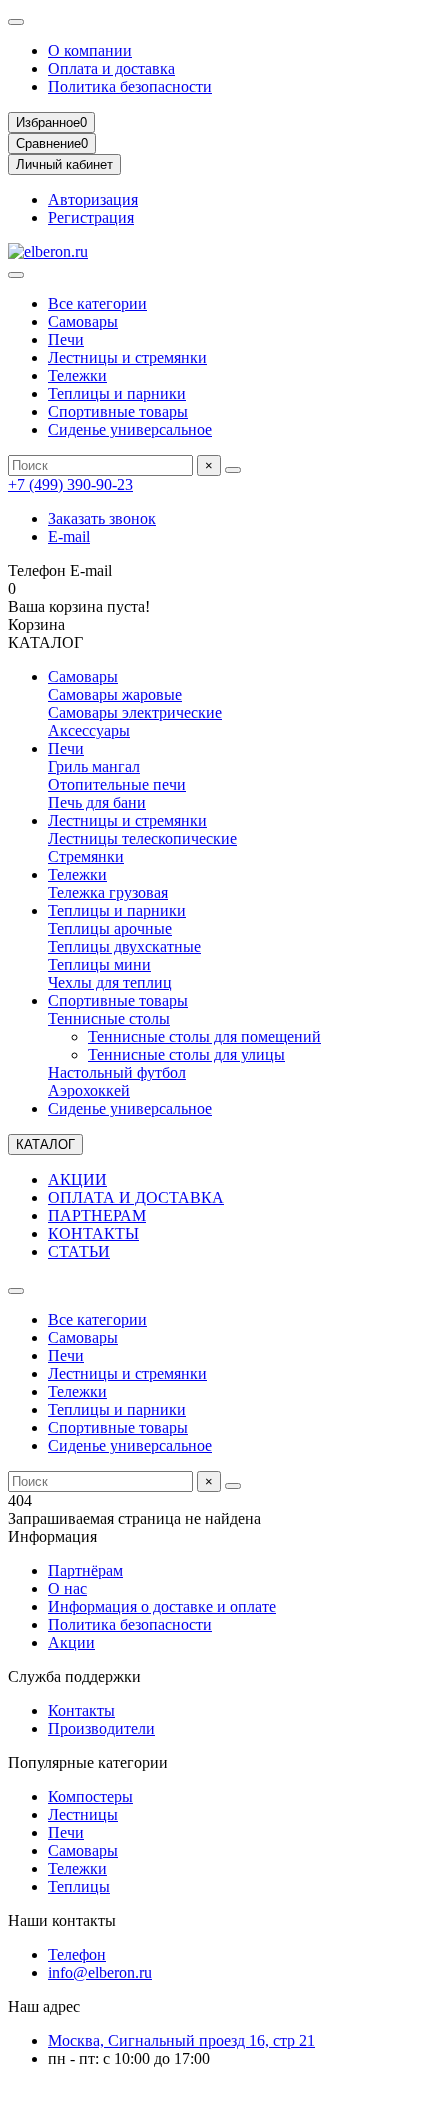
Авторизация (93, 199)
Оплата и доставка (111, 68)
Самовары (83, 321)
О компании (90, 50)
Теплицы (79, 1886)
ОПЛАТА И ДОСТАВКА (136, 1197)
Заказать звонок (102, 518)
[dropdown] (16, 22)
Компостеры (90, 1796)
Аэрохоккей (89, 1090)
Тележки (77, 375)
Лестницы (83, 1814)
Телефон (77, 1954)
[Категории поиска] (16, 275)
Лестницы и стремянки (127, 357)
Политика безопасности (130, 86)
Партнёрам (85, 1570)
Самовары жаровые (115, 694)
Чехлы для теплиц (110, 982)
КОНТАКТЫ (93, 1233)
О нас (67, 1588)
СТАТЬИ (79, 1251)
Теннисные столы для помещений (204, 1036)
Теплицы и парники (117, 393)
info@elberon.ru (100, 1972)
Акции (71, 1642)
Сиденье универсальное (130, 429)
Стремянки (86, 856)
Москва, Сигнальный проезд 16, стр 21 (181, 2040)
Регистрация (91, 217)
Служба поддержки (74, 1676)
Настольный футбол (117, 1072)
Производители (101, 1728)
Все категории (97, 303)
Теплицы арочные (110, 928)
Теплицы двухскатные (124, 946)
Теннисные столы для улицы (186, 1054)
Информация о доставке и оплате (162, 1606)
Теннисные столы (109, 1018)
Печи (66, 339)
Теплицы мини (99, 964)
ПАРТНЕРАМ (97, 1215)
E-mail (69, 536)
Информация (52, 1536)
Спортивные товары (118, 411)
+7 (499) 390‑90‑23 (70, 484)
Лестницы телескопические (142, 838)
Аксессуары (89, 730)
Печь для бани (97, 802)
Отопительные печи (117, 784)
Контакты (81, 1710)
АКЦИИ (77, 1179)
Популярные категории (88, 1762)
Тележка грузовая (108, 892)
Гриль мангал (94, 766)
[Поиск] (233, 470)
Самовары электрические (135, 712)
